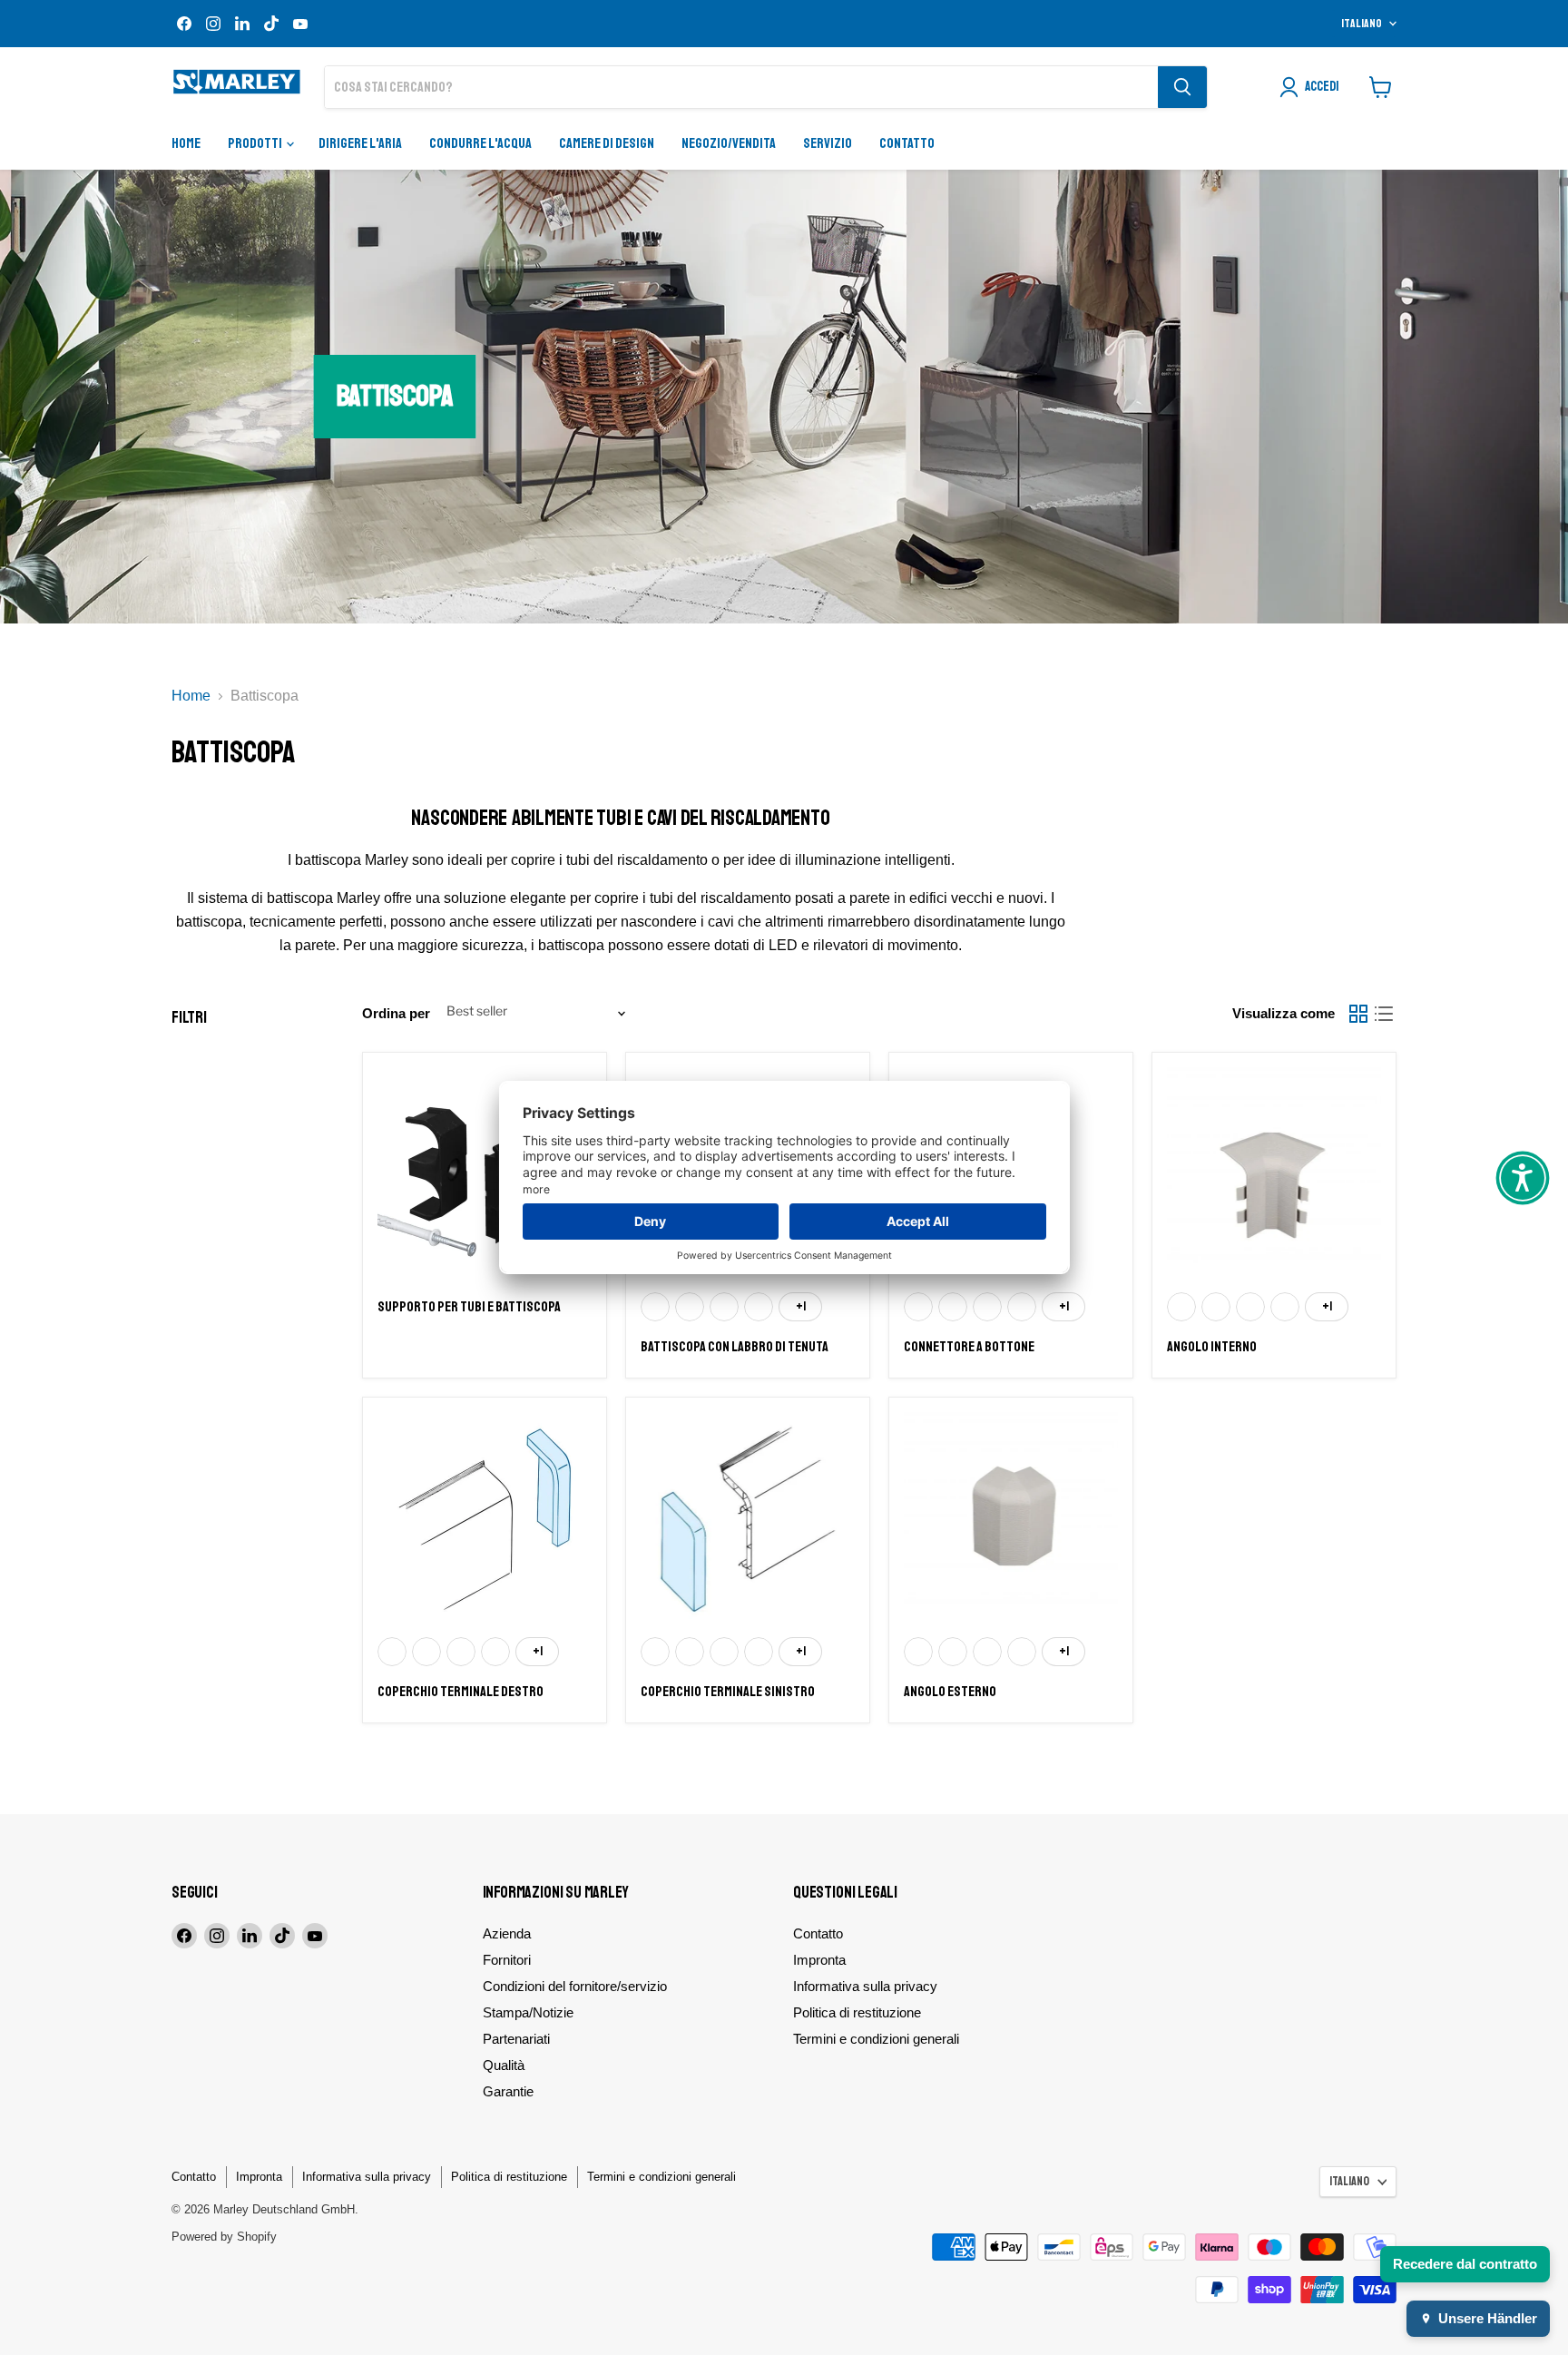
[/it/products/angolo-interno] (1274, 1174)
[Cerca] (1182, 87)
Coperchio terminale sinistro (728, 1692)
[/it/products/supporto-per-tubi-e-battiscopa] (485, 1174)
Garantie (508, 2091)
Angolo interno (1212, 1347)
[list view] (1384, 1014)
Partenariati (516, 2039)
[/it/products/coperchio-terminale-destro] (485, 1519)
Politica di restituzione (857, 2012)
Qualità (504, 2065)
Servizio (828, 143)
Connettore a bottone (969, 1347)
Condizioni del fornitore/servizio (575, 1986)
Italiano (1362, 24)
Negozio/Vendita (729, 143)
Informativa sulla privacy (865, 1986)
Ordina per (396, 1013)
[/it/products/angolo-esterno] (1011, 1519)
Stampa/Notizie (528, 2012)
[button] (1523, 1178)
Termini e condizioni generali (876, 2039)
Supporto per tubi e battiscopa (469, 1307)
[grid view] (1358, 1014)
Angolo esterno (950, 1692)
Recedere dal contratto (1465, 2264)
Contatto (907, 143)
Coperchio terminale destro (461, 1692)
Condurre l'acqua (480, 143)
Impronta (819, 1960)
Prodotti (256, 143)
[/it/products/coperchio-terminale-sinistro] (748, 1519)
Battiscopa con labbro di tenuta (735, 1347)
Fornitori (507, 1960)
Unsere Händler (1488, 2318)
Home (186, 143)
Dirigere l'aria (360, 143)
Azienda (507, 1933)
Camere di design (607, 143)
